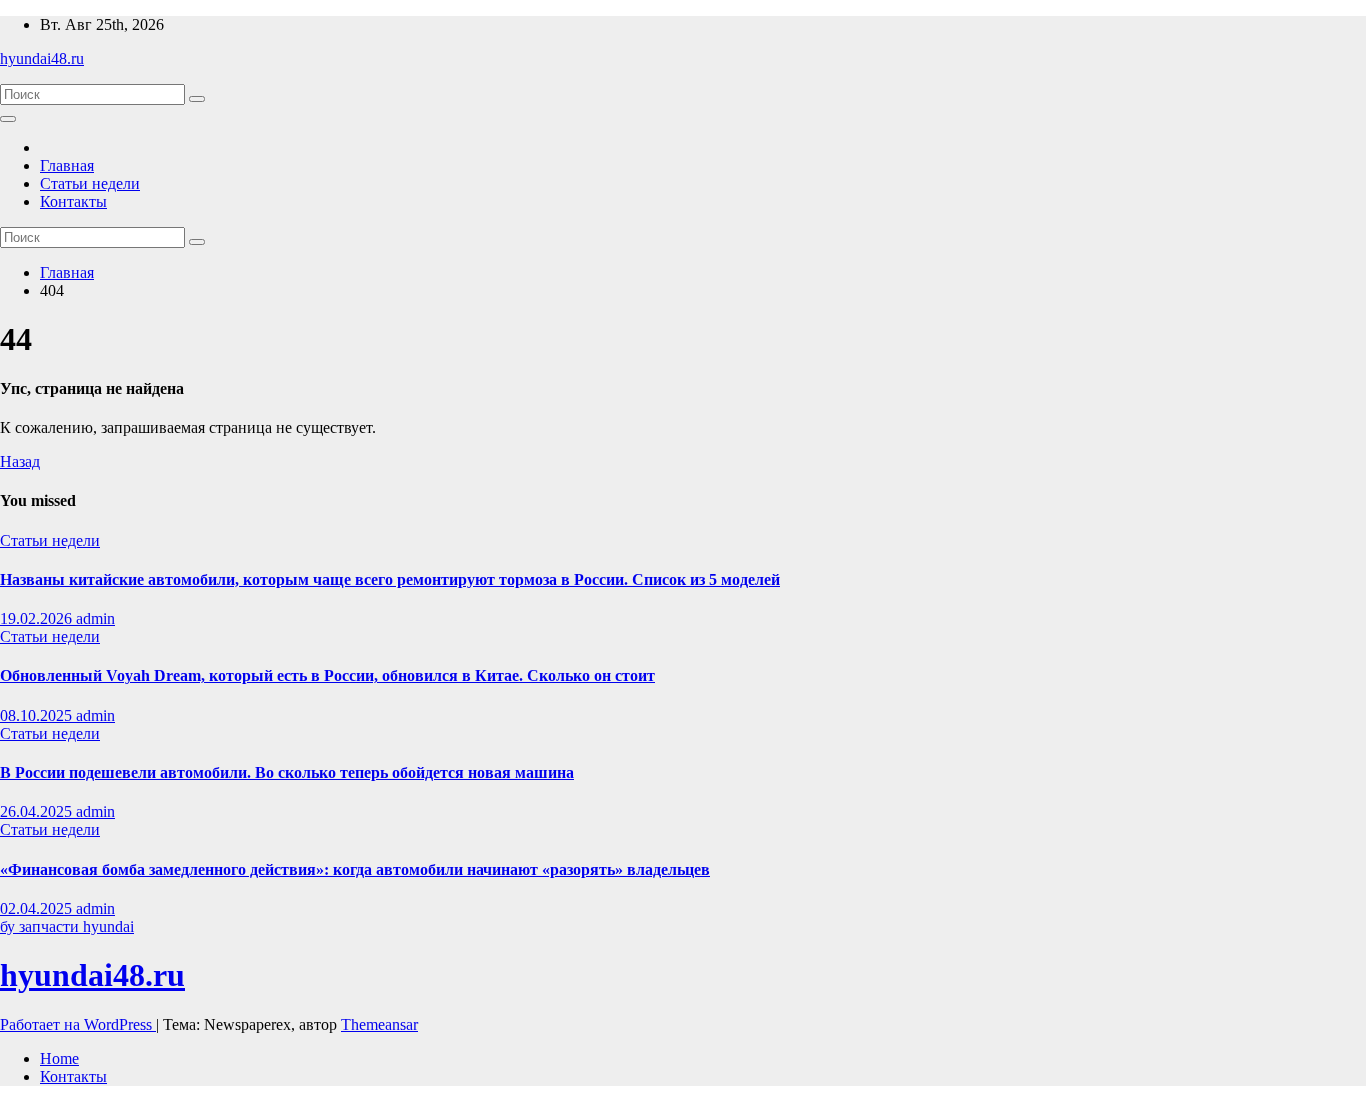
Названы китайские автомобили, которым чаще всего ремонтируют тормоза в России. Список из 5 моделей (390, 579)
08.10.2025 (38, 715)
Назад (20, 461)
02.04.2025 (38, 908)
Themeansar (379, 1024)
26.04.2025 (38, 811)
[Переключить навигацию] (8, 119)
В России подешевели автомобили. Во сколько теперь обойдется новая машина (287, 772)
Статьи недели (90, 183)
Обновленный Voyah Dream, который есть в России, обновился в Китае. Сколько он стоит (327, 675)
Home (59, 1058)
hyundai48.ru (42, 58)
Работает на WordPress (78, 1024)
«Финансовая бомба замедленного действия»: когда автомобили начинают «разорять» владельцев (355, 869)
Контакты (73, 201)
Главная (67, 165)
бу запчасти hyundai (67, 926)
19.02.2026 (38, 618)
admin (95, 618)
